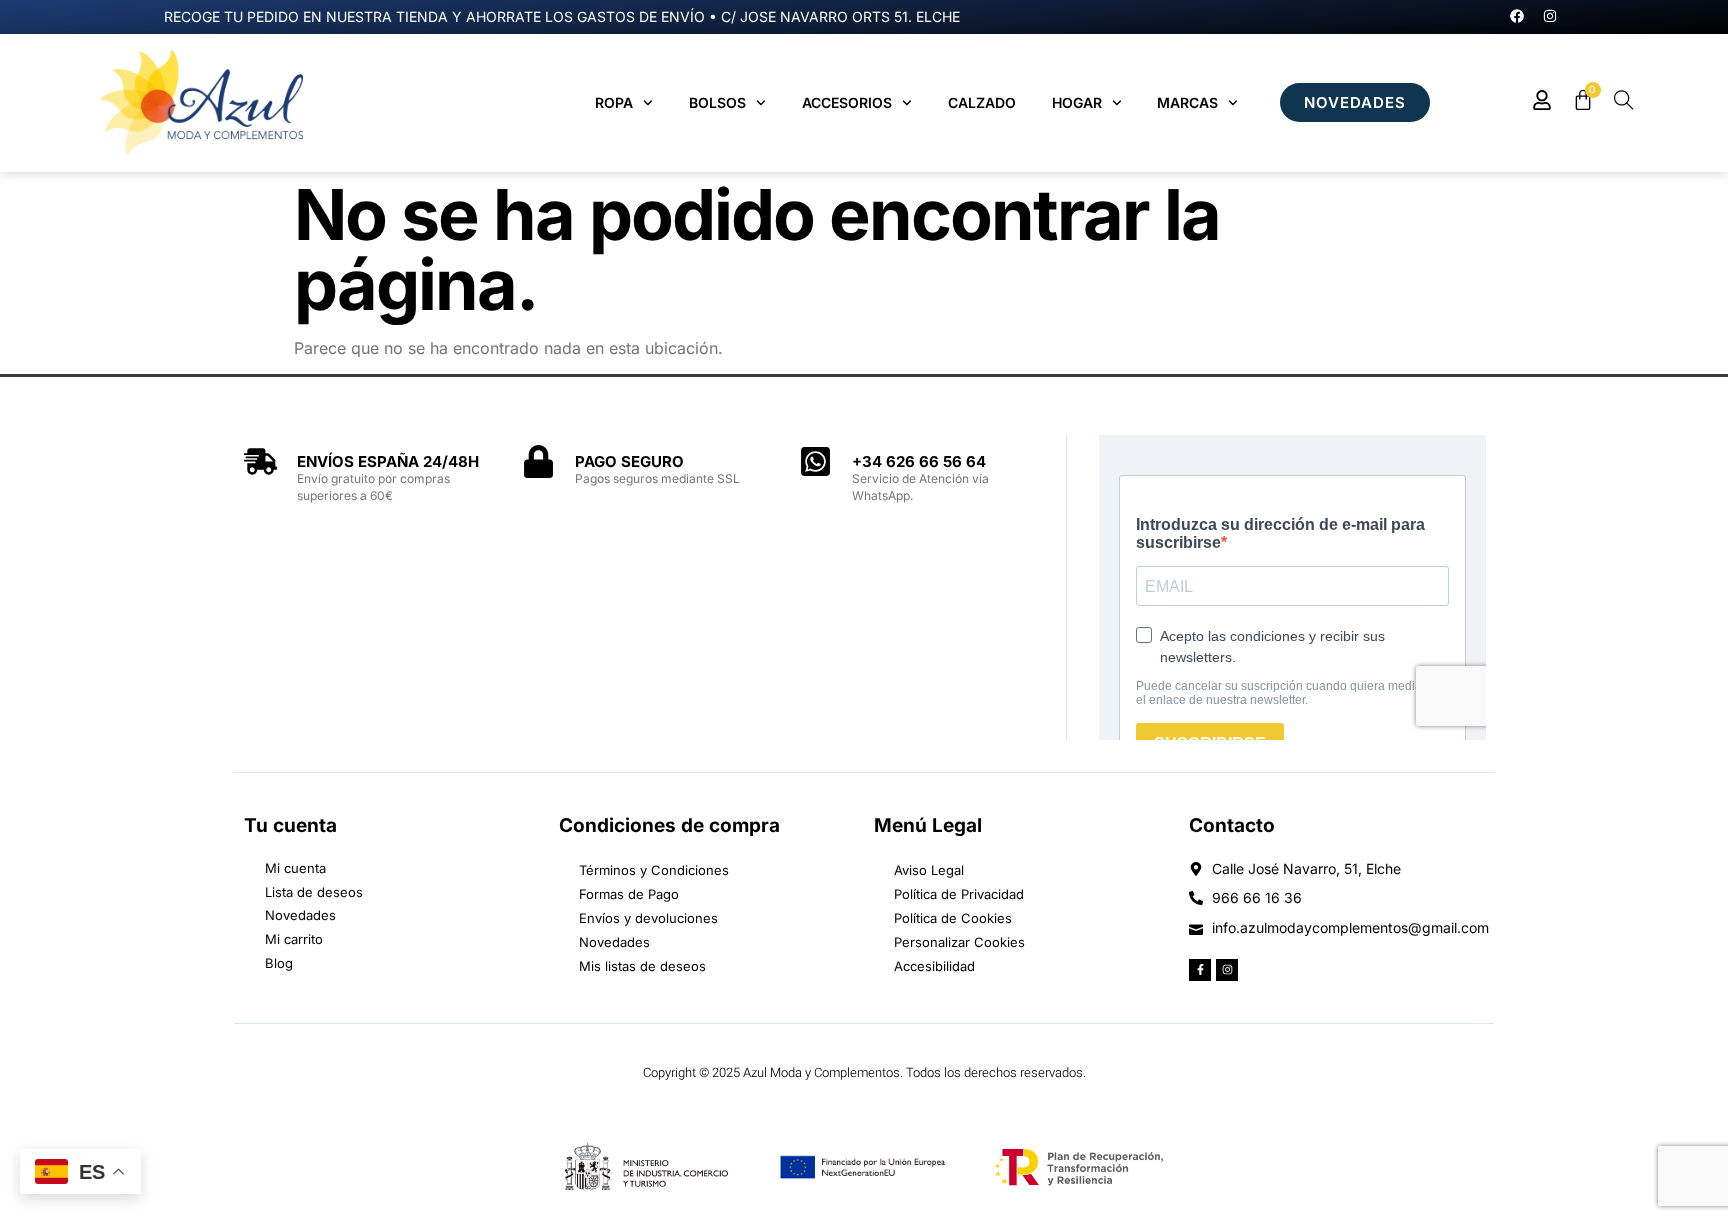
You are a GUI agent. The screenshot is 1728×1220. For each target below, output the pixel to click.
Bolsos (717, 102)
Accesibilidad (934, 966)
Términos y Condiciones (654, 870)
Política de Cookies (953, 918)
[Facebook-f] (1200, 970)
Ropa (614, 102)
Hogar (1077, 102)
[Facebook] (1517, 16)
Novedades (614, 942)
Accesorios (847, 102)
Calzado (982, 102)
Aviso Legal (929, 870)
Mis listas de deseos (642, 966)
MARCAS (1187, 102)
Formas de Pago (629, 894)
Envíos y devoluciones (648, 918)
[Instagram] (1550, 16)
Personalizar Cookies (959, 942)
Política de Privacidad (959, 894)
